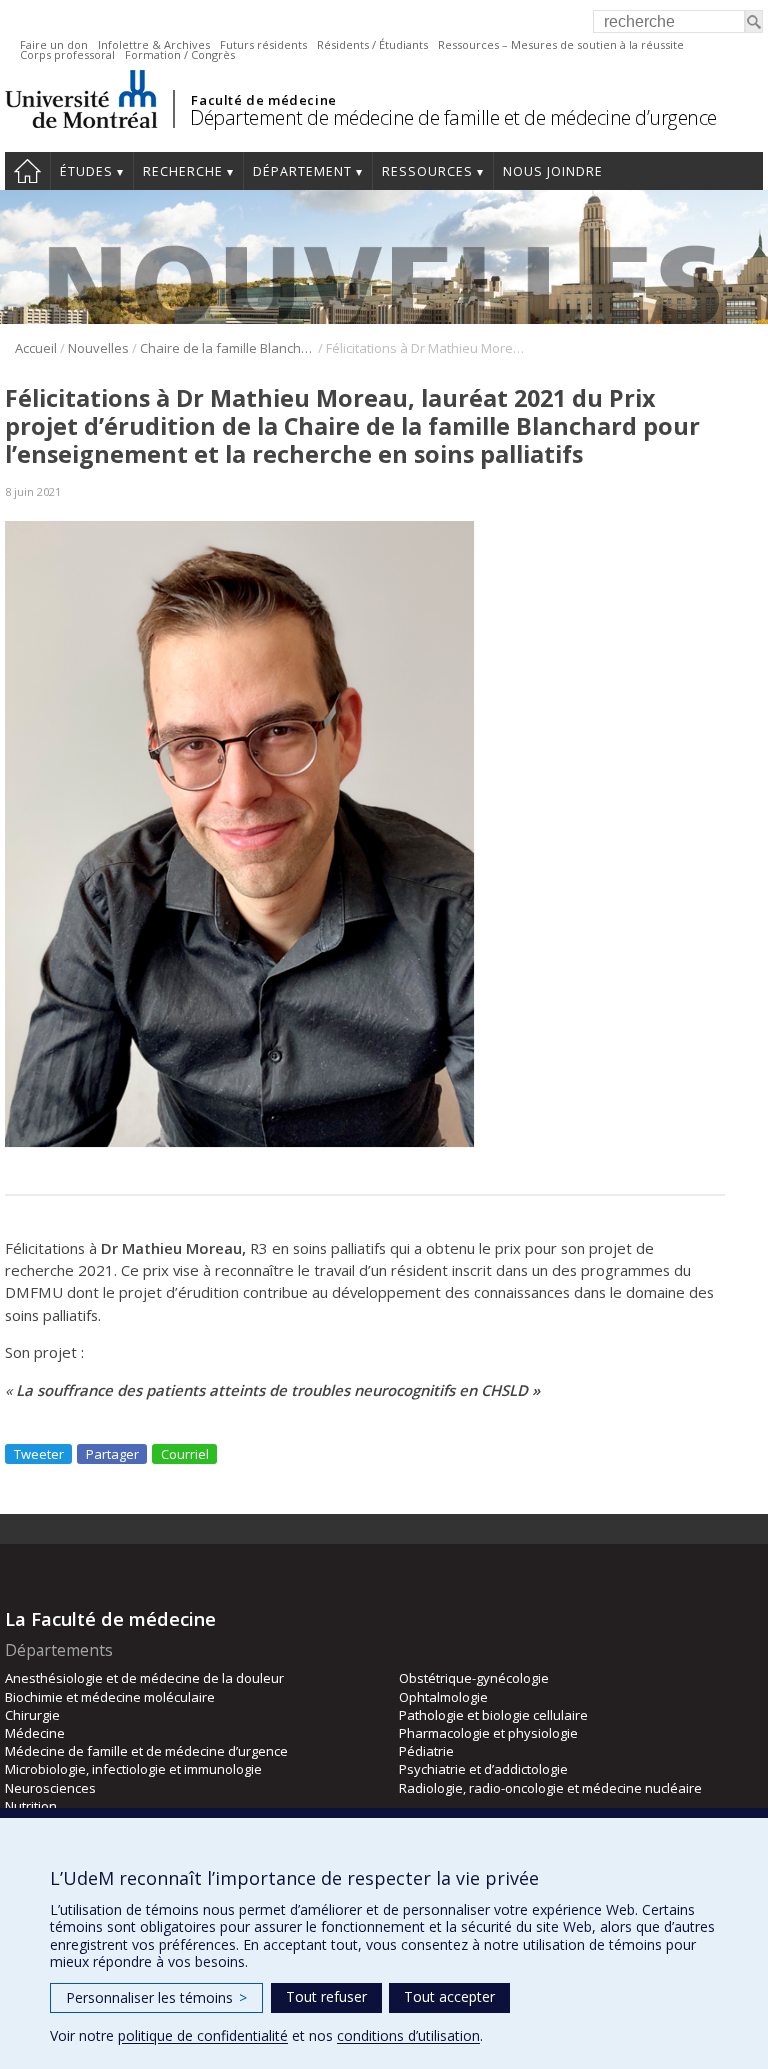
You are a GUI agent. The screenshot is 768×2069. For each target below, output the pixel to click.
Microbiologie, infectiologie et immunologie (133, 1769)
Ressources (427, 171)
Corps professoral (67, 54)
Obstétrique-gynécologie (474, 1678)
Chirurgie (32, 1715)
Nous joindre (553, 171)
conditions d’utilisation (408, 2035)
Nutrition (31, 1806)
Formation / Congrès (180, 54)
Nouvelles (98, 348)
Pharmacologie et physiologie (488, 1733)
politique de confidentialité (203, 2035)
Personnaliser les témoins (156, 1997)
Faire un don (54, 44)
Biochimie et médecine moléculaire (110, 1697)
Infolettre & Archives (154, 44)
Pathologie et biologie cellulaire (493, 1715)
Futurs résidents (263, 44)
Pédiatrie (426, 1751)
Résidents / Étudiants (372, 44)
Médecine (35, 1733)
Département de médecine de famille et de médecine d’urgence (453, 117)
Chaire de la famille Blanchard (227, 348)
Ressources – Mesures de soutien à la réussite (561, 44)
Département (302, 171)
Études (86, 171)
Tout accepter (449, 1996)
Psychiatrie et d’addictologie (483, 1769)
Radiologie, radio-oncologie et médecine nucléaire (550, 1788)
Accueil (27, 171)
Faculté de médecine (263, 100)
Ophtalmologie (443, 1697)
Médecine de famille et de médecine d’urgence (146, 1751)
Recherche (183, 171)
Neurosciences (50, 1788)
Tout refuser (326, 1996)
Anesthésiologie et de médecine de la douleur (144, 1678)
